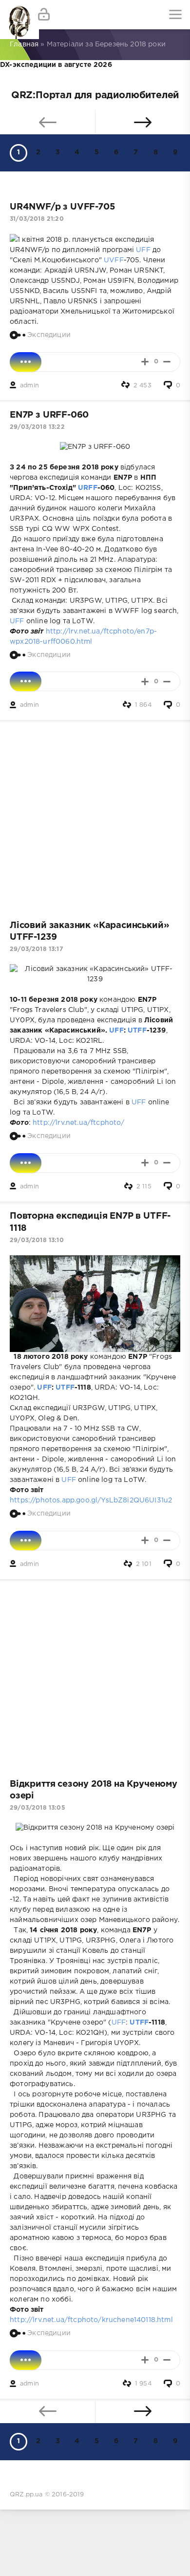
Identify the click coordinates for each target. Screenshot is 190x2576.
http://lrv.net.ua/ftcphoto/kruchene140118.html (91, 2320)
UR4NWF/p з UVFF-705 (62, 207)
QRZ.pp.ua (26, 2495)
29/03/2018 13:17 (36, 949)
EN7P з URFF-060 (49, 415)
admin (29, 386)
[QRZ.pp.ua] (15, 15)
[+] (145, 362)
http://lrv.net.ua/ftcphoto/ (79, 1123)
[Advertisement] (95, 815)
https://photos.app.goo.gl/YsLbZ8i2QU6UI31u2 (91, 1500)
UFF (143, 250)
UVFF (114, 260)
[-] (167, 362)
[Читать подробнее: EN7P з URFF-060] (26, 681)
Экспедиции (49, 335)
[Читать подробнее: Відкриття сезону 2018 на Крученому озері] (26, 2360)
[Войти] (44, 15)
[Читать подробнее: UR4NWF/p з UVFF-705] (26, 362)
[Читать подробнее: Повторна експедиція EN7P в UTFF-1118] (26, 1541)
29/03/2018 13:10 (37, 1240)
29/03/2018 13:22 (37, 427)
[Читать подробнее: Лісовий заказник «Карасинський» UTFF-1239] (26, 1163)
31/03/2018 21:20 (37, 219)
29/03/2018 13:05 (38, 1808)
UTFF (137, 1031)
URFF (88, 488)
